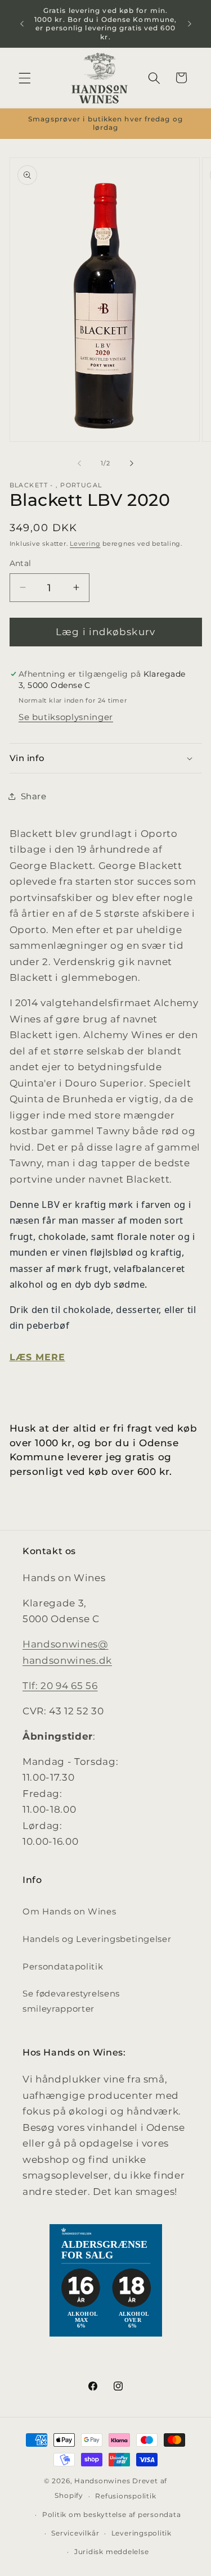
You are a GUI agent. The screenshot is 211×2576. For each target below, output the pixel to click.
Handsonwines (102, 2481)
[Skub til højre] (132, 463)
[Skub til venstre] (79, 463)
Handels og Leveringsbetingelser (97, 1939)
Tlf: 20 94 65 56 (60, 1686)
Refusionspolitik (125, 2496)
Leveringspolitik (142, 2533)
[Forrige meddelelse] (22, 24)
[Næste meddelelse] (190, 24)
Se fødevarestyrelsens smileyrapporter (71, 2001)
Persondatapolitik (63, 1966)
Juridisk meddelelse (112, 2552)
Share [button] (34, 796)
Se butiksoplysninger (66, 717)
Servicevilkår (75, 2533)
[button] (25, 78)
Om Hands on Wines (69, 1911)
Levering (85, 544)
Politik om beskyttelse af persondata (112, 2514)
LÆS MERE (37, 1357)
